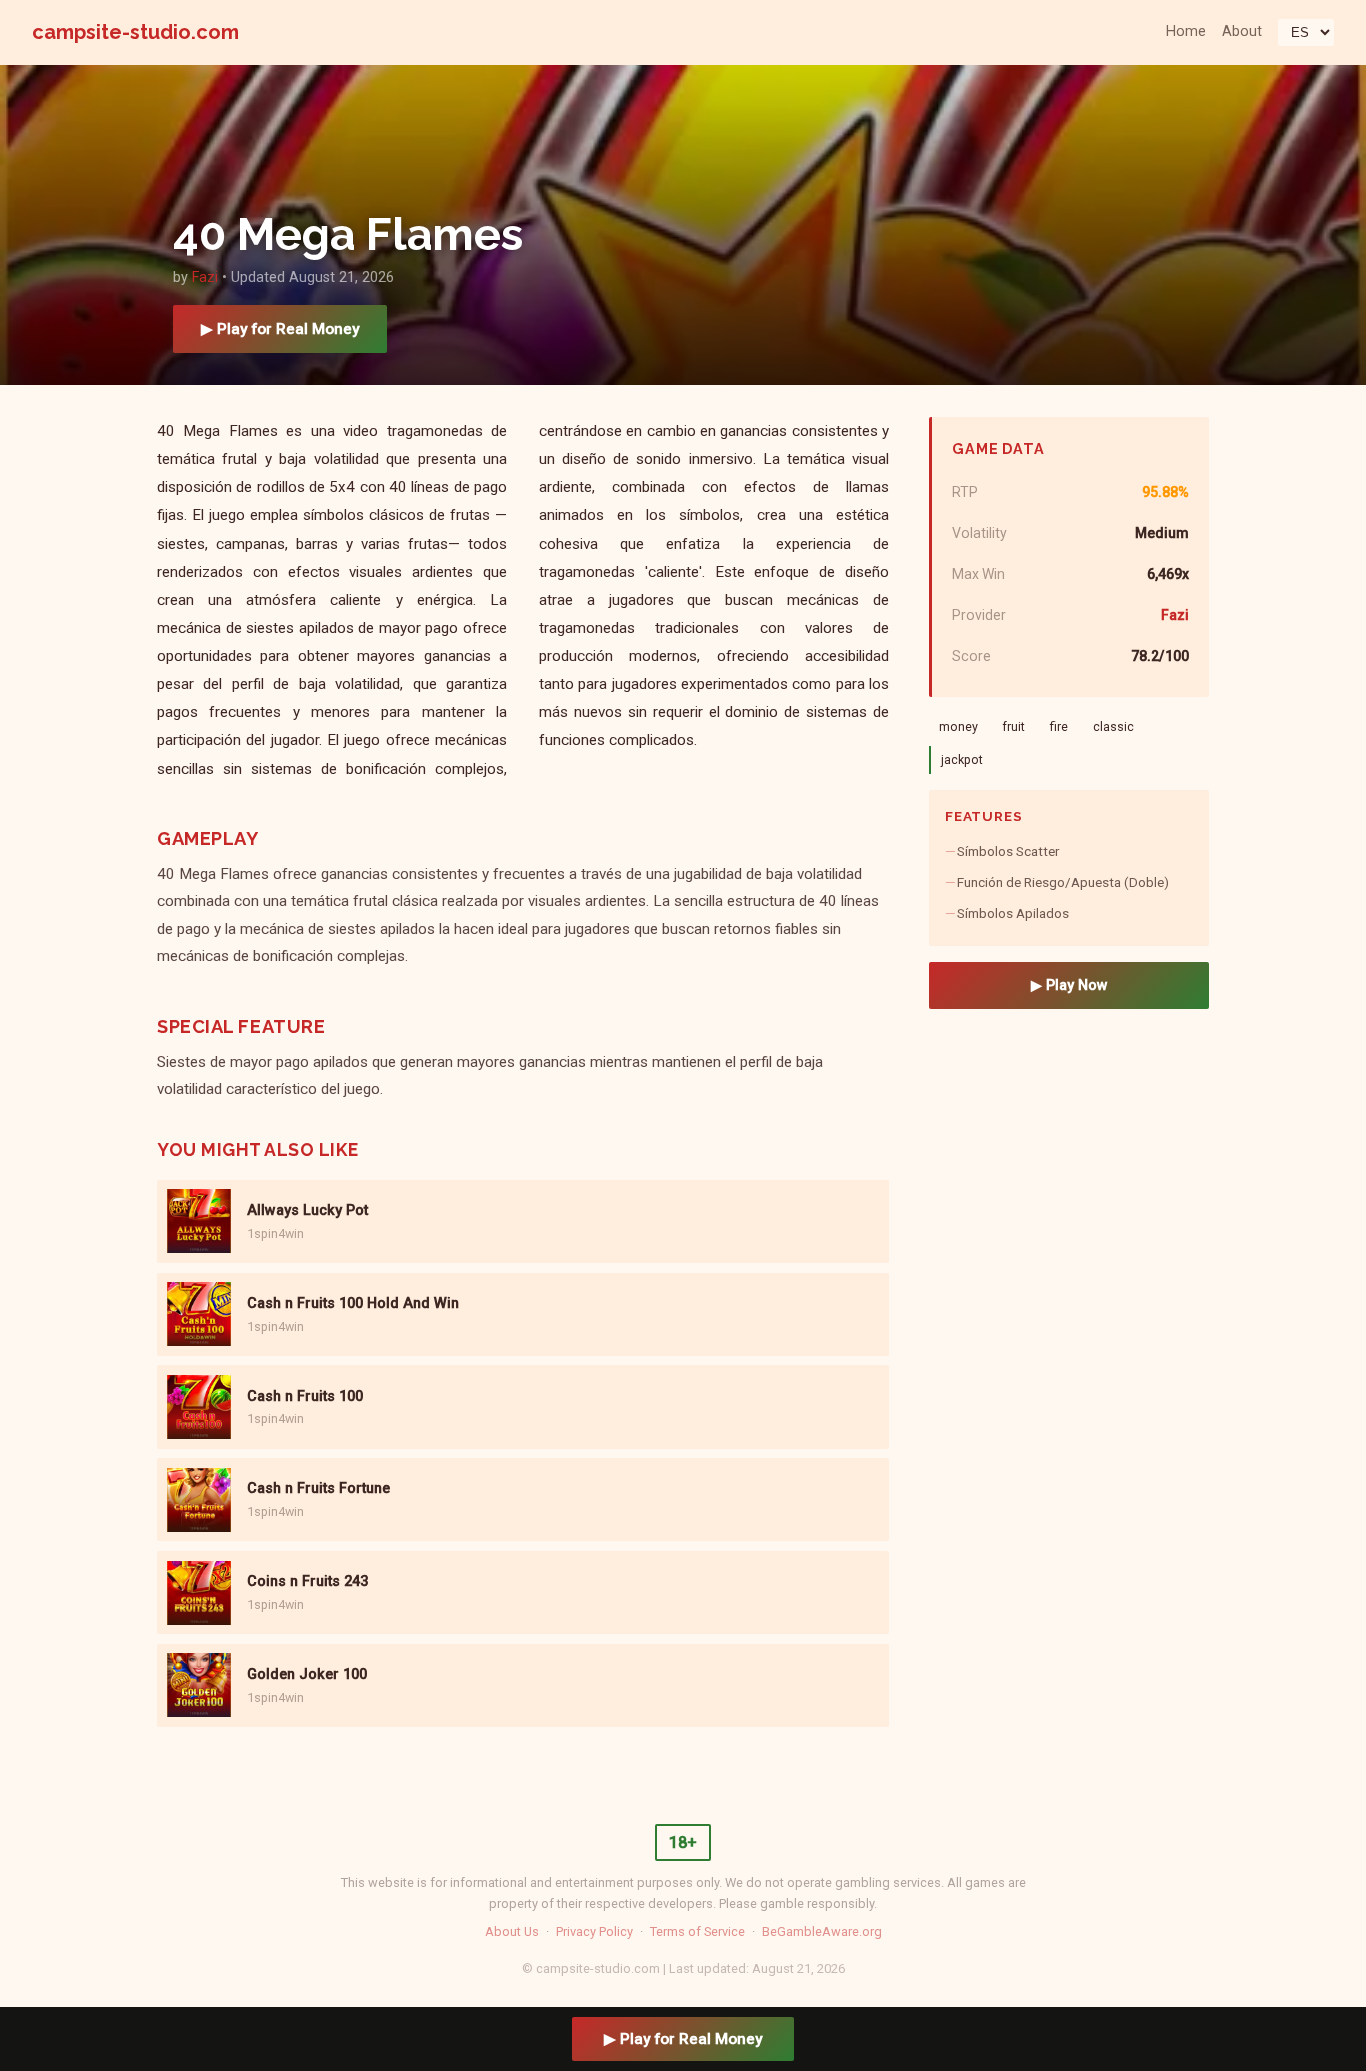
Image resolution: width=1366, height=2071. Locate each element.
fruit (1013, 726)
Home (1186, 31)
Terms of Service (697, 1931)
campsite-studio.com (135, 32)
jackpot (962, 759)
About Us (512, 1931)
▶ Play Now (1069, 985)
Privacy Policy (594, 1931)
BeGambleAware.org (822, 1931)
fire (1059, 726)
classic (1113, 726)
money (958, 726)
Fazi (205, 277)
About (1242, 31)
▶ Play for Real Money (280, 329)
